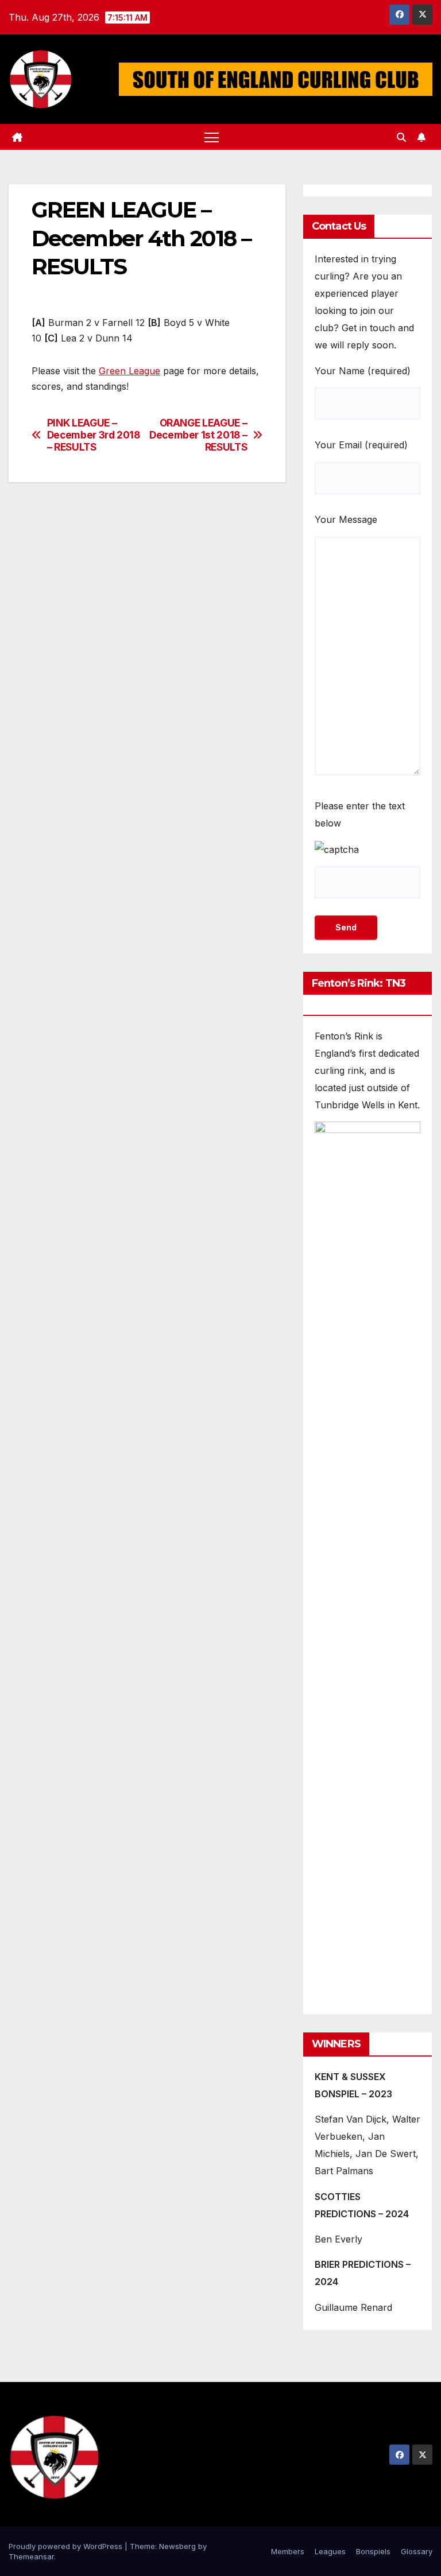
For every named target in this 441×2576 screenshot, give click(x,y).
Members (288, 2551)
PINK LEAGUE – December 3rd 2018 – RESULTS (94, 435)
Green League (129, 371)
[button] (401, 137)
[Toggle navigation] (212, 137)
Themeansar (31, 2556)
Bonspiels (373, 2551)
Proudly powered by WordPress (67, 2546)
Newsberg (177, 2546)
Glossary (417, 2551)
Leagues (330, 2551)
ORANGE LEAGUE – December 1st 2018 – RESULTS (198, 435)
